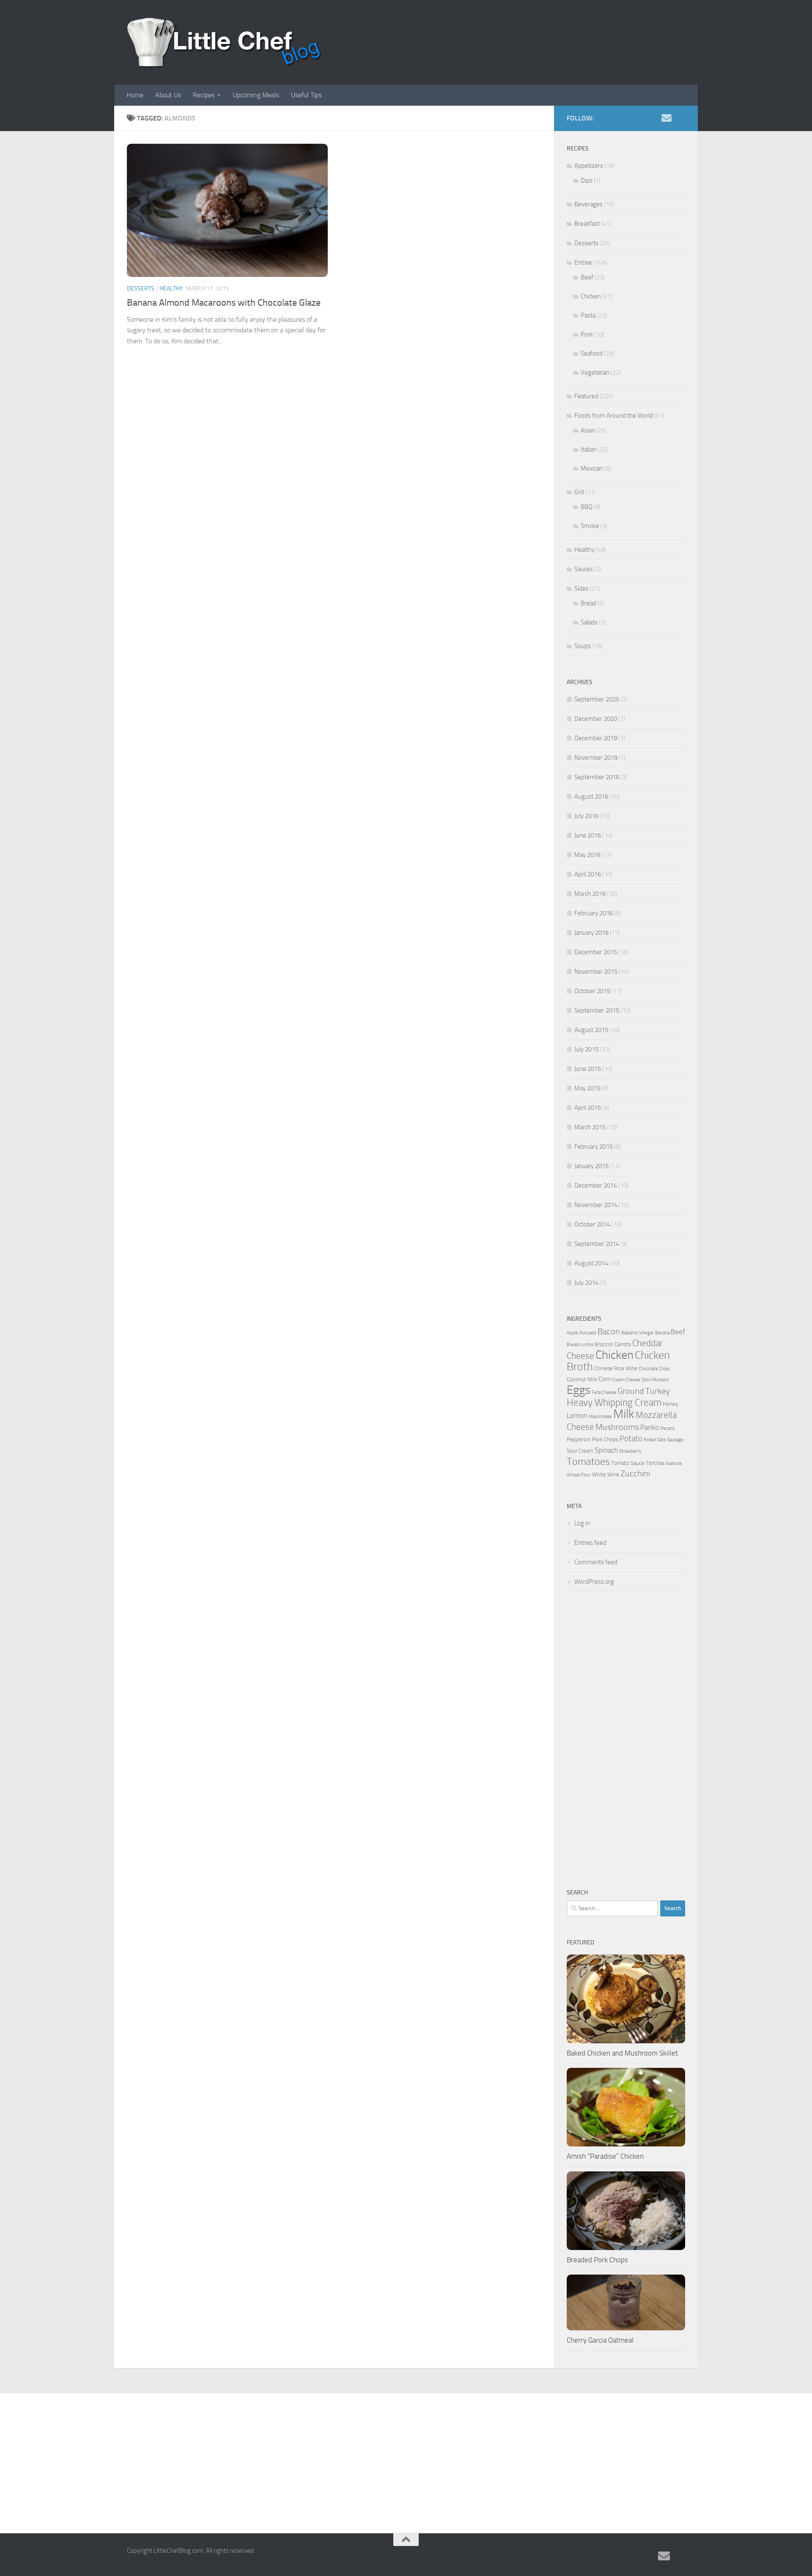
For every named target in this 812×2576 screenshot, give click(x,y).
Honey (670, 1404)
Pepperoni (579, 1439)
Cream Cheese (626, 1380)
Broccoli (604, 1344)
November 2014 (596, 1205)
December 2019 (596, 738)
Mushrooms (617, 1427)
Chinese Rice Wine (616, 1368)
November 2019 (596, 758)
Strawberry (630, 1451)
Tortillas (655, 1463)
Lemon (577, 1415)
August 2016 (591, 797)
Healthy (171, 289)
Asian (588, 430)
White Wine (606, 1474)
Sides (582, 589)
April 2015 (588, 1108)
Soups (583, 646)
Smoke (590, 526)
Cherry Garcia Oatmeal (600, 2340)
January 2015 (591, 1166)
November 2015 (596, 972)
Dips (587, 181)
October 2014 (592, 1224)
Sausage (675, 1440)
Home (135, 95)
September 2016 (597, 777)
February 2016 (594, 913)
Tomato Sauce (628, 1463)
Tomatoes (588, 1461)
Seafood (592, 353)
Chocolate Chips (654, 1369)
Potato (631, 1439)
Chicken (591, 296)
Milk (624, 1414)
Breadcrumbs (580, 1345)
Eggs (579, 1390)
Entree (583, 263)
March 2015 (590, 1127)
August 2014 (591, 1263)
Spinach (606, 1450)
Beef (587, 277)
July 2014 (586, 1283)
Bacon (609, 1332)
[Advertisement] (626, 1740)
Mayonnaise (600, 1417)
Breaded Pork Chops (597, 2260)
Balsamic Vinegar (638, 1333)
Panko (650, 1427)
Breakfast (587, 224)
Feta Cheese (604, 1392)
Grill (579, 492)
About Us (168, 95)
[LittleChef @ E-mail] (667, 118)
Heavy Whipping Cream (614, 1403)
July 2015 (586, 1049)
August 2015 (591, 1030)
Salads (589, 622)
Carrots (623, 1344)
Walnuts (674, 1463)
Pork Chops (605, 1439)
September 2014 (597, 1244)
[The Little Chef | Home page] (225, 42)
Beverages (588, 204)
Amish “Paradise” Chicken (605, 2156)
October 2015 (592, 991)
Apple (572, 1333)
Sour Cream (580, 1451)
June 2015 (588, 1069)
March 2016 (590, 894)
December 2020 (596, 719)
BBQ (587, 507)
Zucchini (635, 1474)
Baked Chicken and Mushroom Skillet (622, 2053)
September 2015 (597, 1010)
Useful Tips (306, 95)
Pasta (588, 315)
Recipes (204, 95)
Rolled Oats (655, 1440)
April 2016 (588, 874)
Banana (662, 1333)
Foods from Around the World (614, 416)
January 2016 (591, 933)
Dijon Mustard (655, 1380)
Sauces (584, 569)
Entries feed (590, 1543)
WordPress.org (594, 1582)
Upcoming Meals (256, 95)
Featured (586, 396)
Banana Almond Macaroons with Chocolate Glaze (224, 303)
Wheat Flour (579, 1475)
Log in (582, 1523)
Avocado (588, 1333)
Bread (588, 603)
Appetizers (589, 166)
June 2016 (588, 835)
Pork (587, 334)
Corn (605, 1379)
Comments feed (596, 1562)
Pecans (667, 1428)
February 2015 (594, 1147)
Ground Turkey (644, 1391)
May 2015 (587, 1088)
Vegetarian (595, 372)
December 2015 (596, 952)
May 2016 (587, 855)
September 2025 (597, 699)
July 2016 (586, 816)
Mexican (592, 468)
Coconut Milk (582, 1379)
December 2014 (596, 1185)
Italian (588, 449)
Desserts (141, 289)
